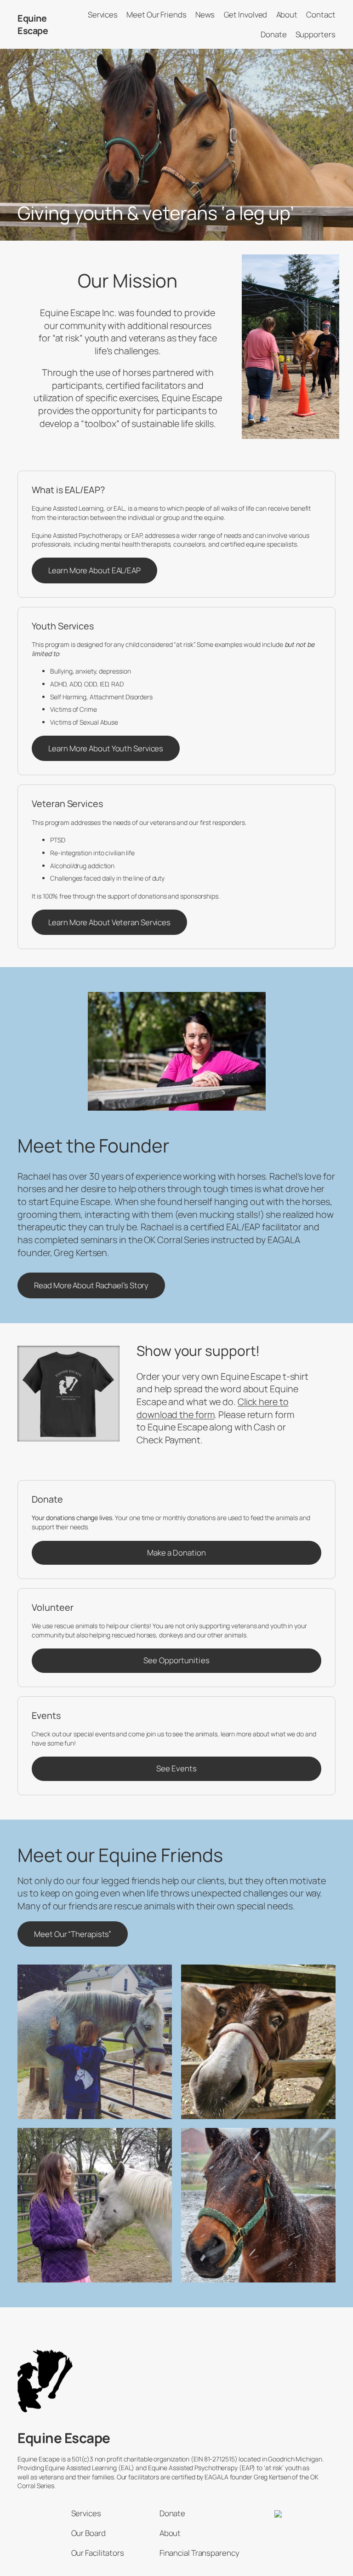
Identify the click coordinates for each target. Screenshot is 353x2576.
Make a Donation (176, 1553)
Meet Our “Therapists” (73, 1934)
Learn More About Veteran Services (109, 922)
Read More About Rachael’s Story (91, 1285)
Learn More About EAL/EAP (94, 570)
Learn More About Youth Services (106, 748)
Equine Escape (33, 25)
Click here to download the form (212, 1408)
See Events (176, 1768)
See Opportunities (176, 1660)
